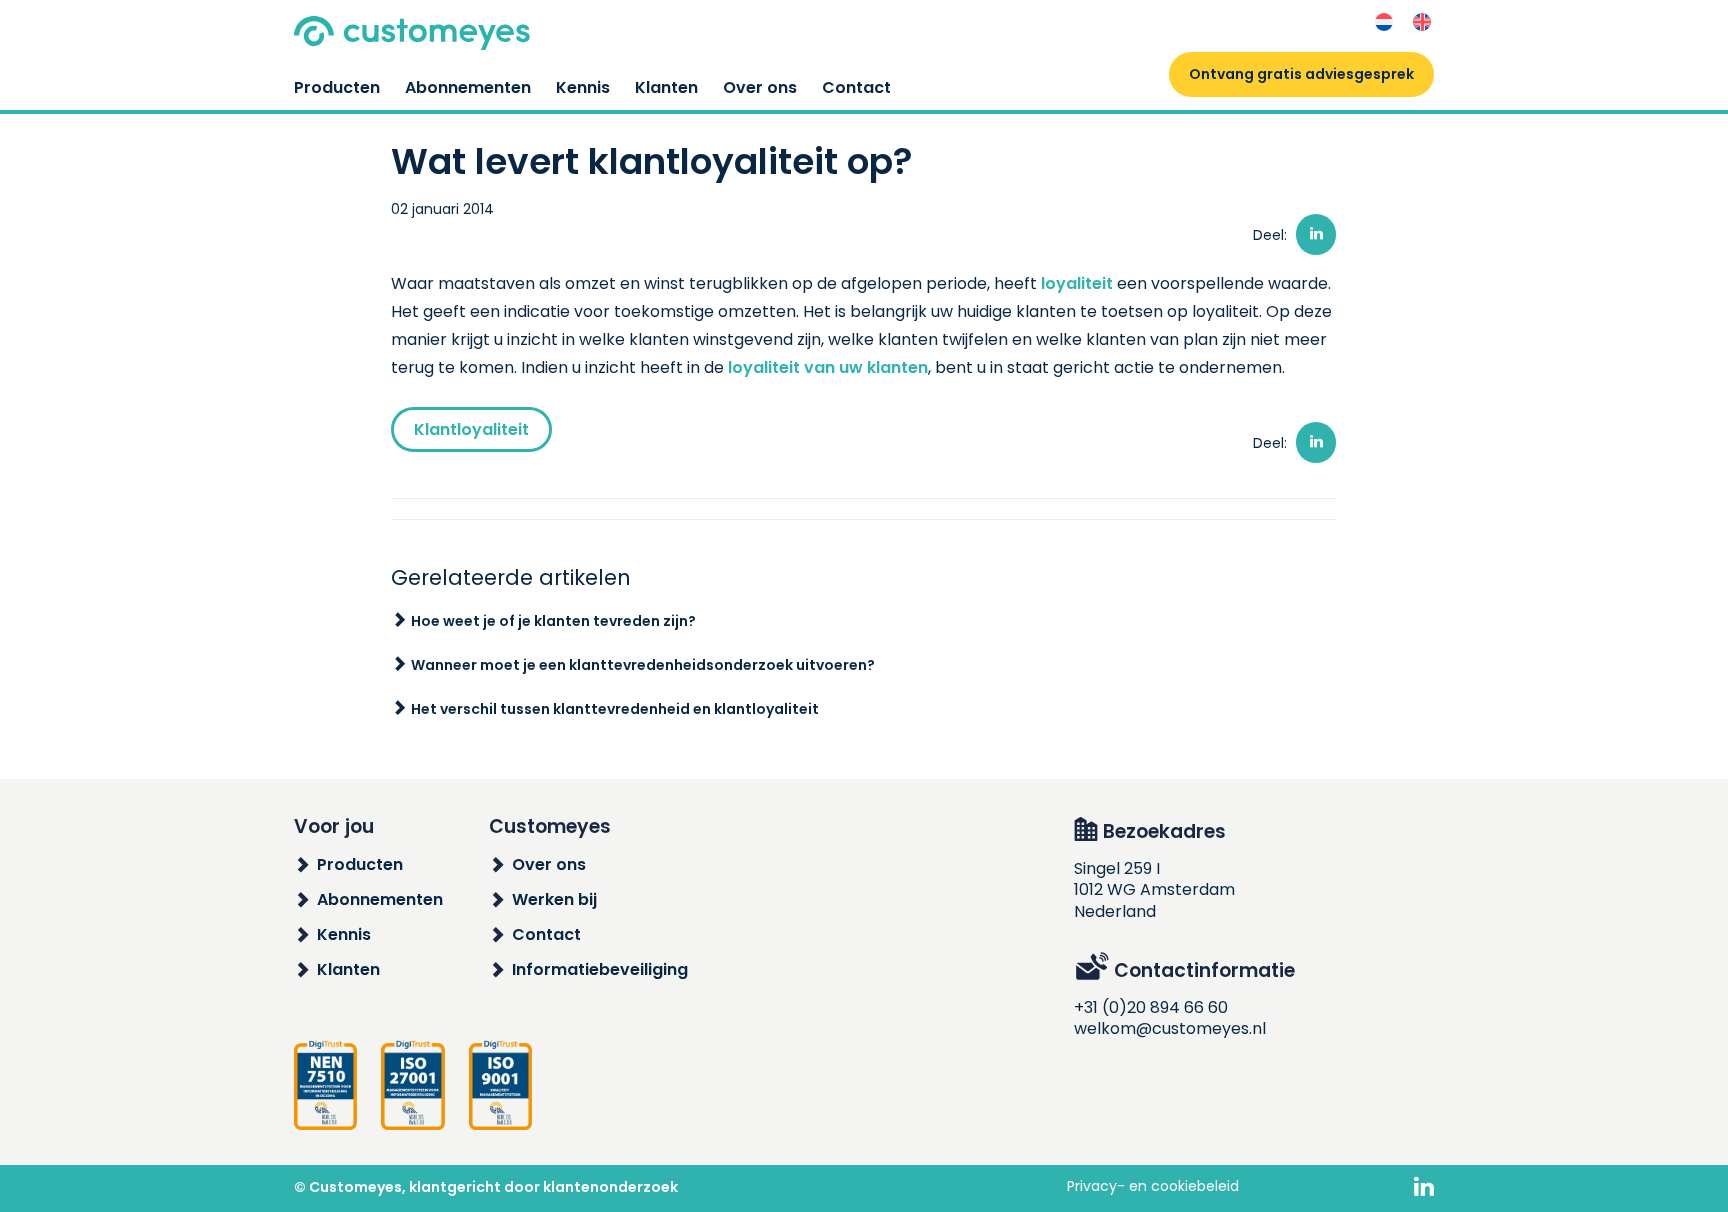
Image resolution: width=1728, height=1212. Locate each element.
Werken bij (554, 899)
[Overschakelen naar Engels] (1422, 22)
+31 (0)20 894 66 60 (1151, 1007)
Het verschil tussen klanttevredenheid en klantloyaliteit (615, 709)
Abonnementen (468, 87)
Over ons (760, 87)
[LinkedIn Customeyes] (1424, 1188)
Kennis (583, 87)
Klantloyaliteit (471, 429)
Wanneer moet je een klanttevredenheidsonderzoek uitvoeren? (643, 665)
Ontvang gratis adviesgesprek (1301, 74)
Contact (856, 87)
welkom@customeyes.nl (1170, 1028)
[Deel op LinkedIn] (1316, 234)
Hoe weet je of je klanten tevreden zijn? (553, 621)
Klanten (666, 87)
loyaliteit (1077, 283)
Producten (337, 87)
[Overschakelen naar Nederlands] (1384, 22)
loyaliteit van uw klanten (828, 367)
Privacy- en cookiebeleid (1153, 1186)
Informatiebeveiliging (600, 969)
